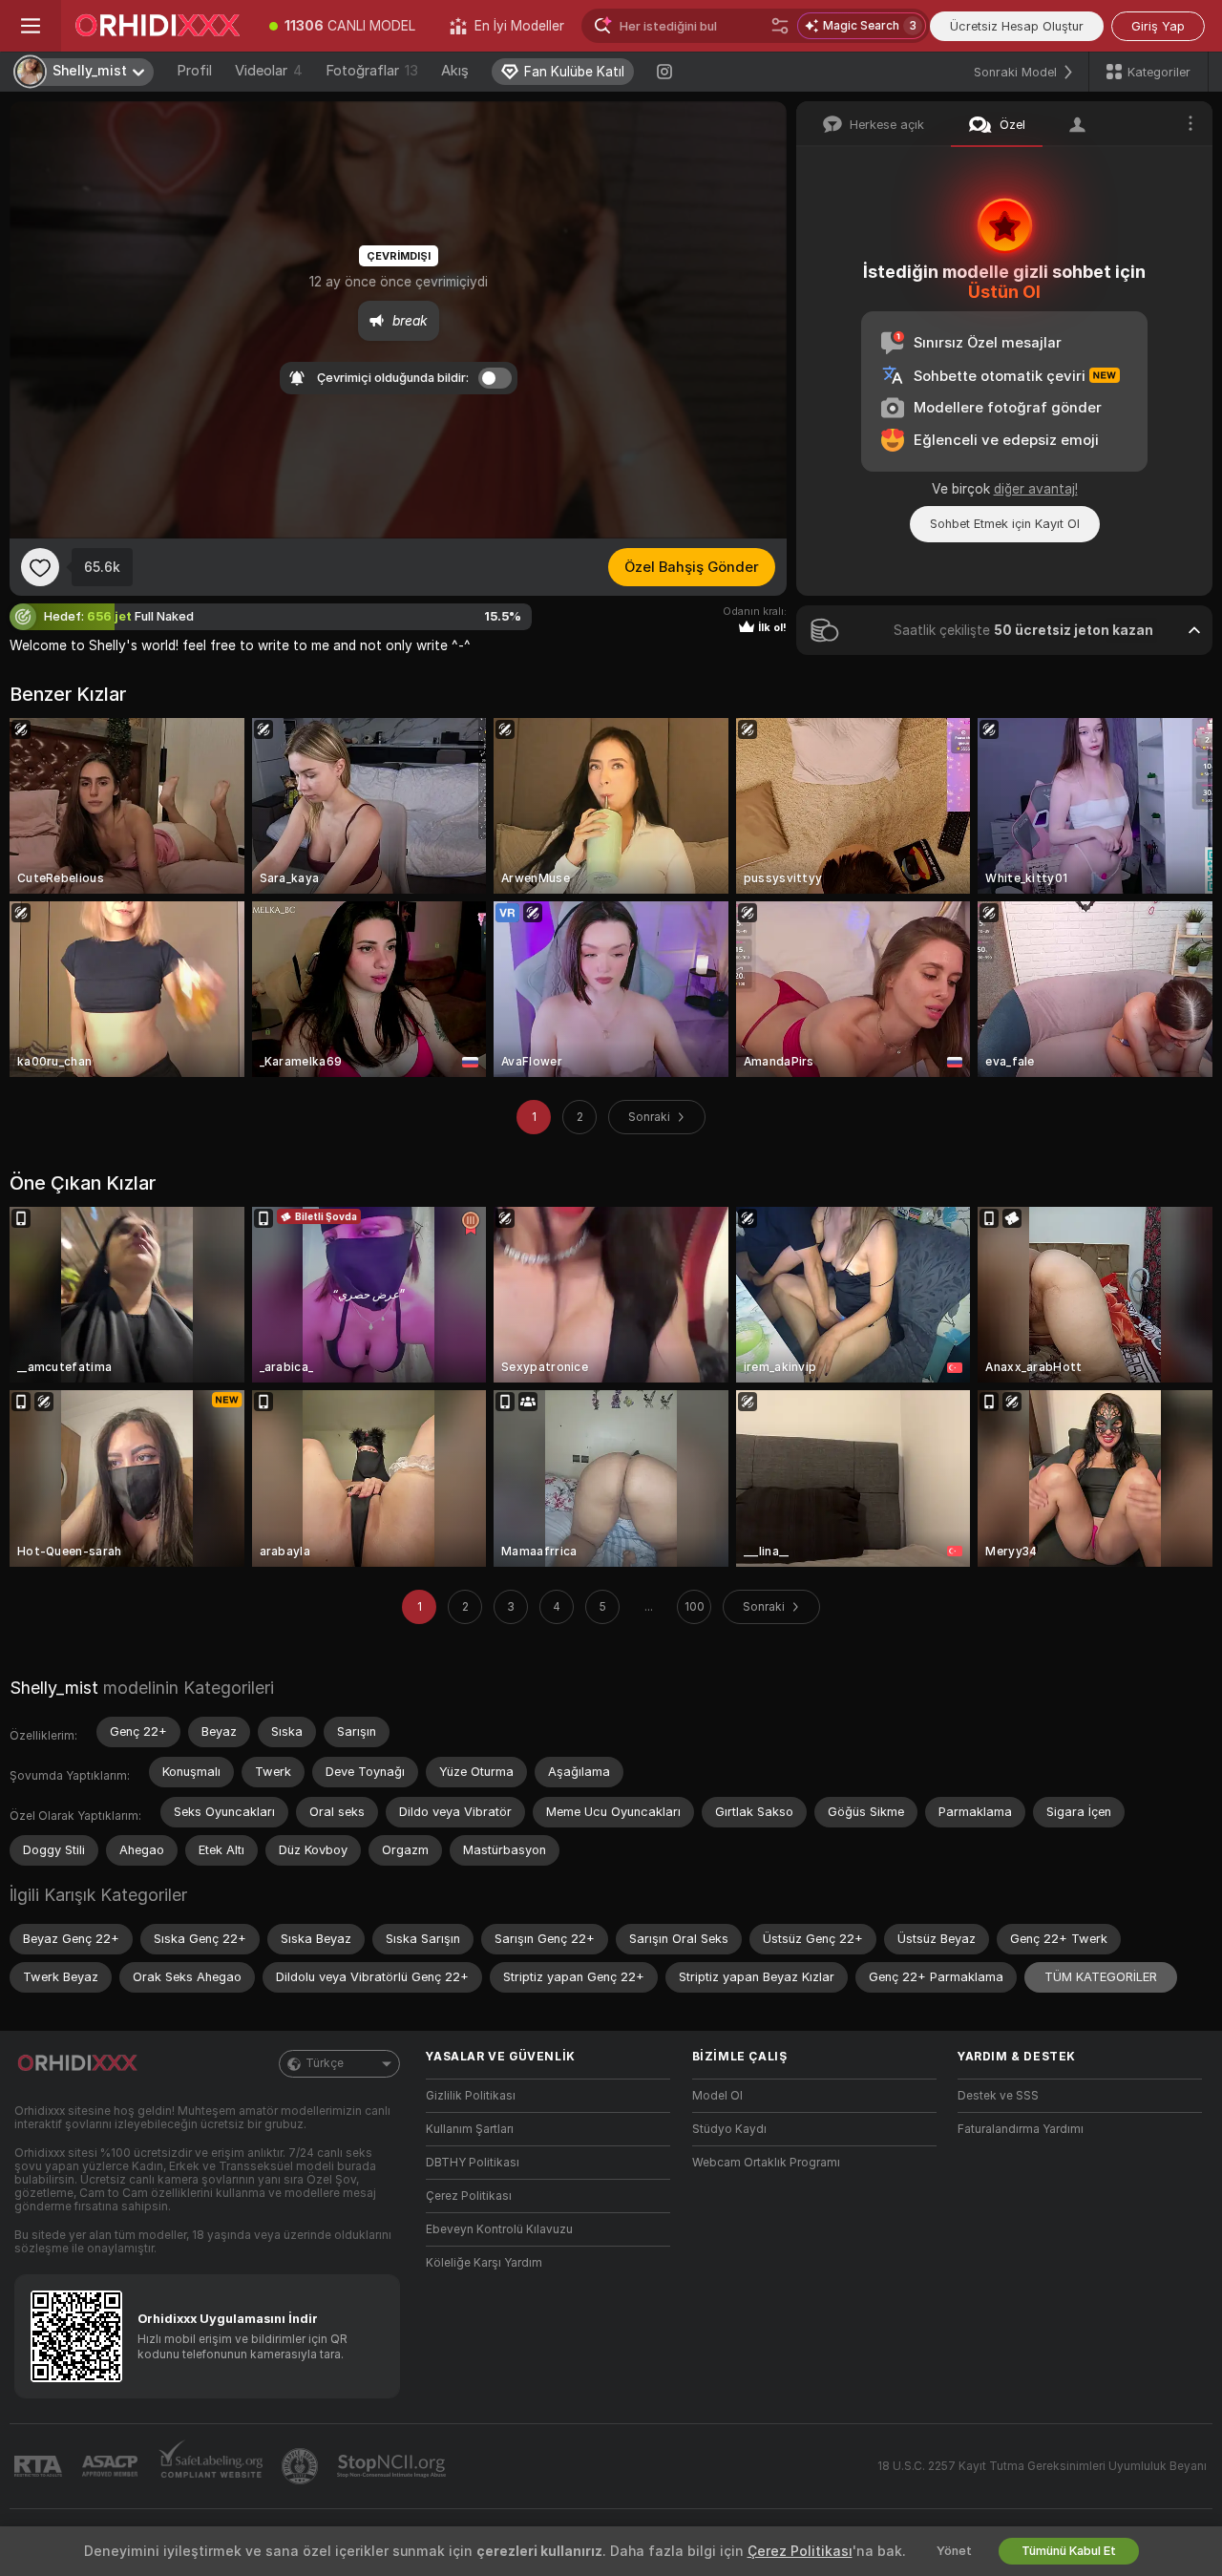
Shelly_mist (54, 1688)
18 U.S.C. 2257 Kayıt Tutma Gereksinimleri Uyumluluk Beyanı (1042, 2466)
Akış (455, 71)
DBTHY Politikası (473, 2163)
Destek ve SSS (998, 2096)
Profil (194, 71)
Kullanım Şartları (470, 2129)
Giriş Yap (1158, 26)
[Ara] (780, 26)
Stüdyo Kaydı (729, 2129)
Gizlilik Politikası (471, 2096)
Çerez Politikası (469, 2196)
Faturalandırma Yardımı (1021, 2129)
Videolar (269, 71)
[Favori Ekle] (40, 567)
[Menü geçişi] (31, 26)
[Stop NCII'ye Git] (393, 2466)
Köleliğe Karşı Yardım (484, 2263)
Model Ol (717, 2096)
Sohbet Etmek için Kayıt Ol (1005, 524)
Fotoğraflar (372, 71)
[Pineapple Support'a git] (302, 2466)
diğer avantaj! (1036, 489)
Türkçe (325, 2063)
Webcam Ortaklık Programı (766, 2163)
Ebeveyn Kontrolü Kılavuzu (499, 2229)
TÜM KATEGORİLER (1101, 1977)
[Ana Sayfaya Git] (157, 26)
